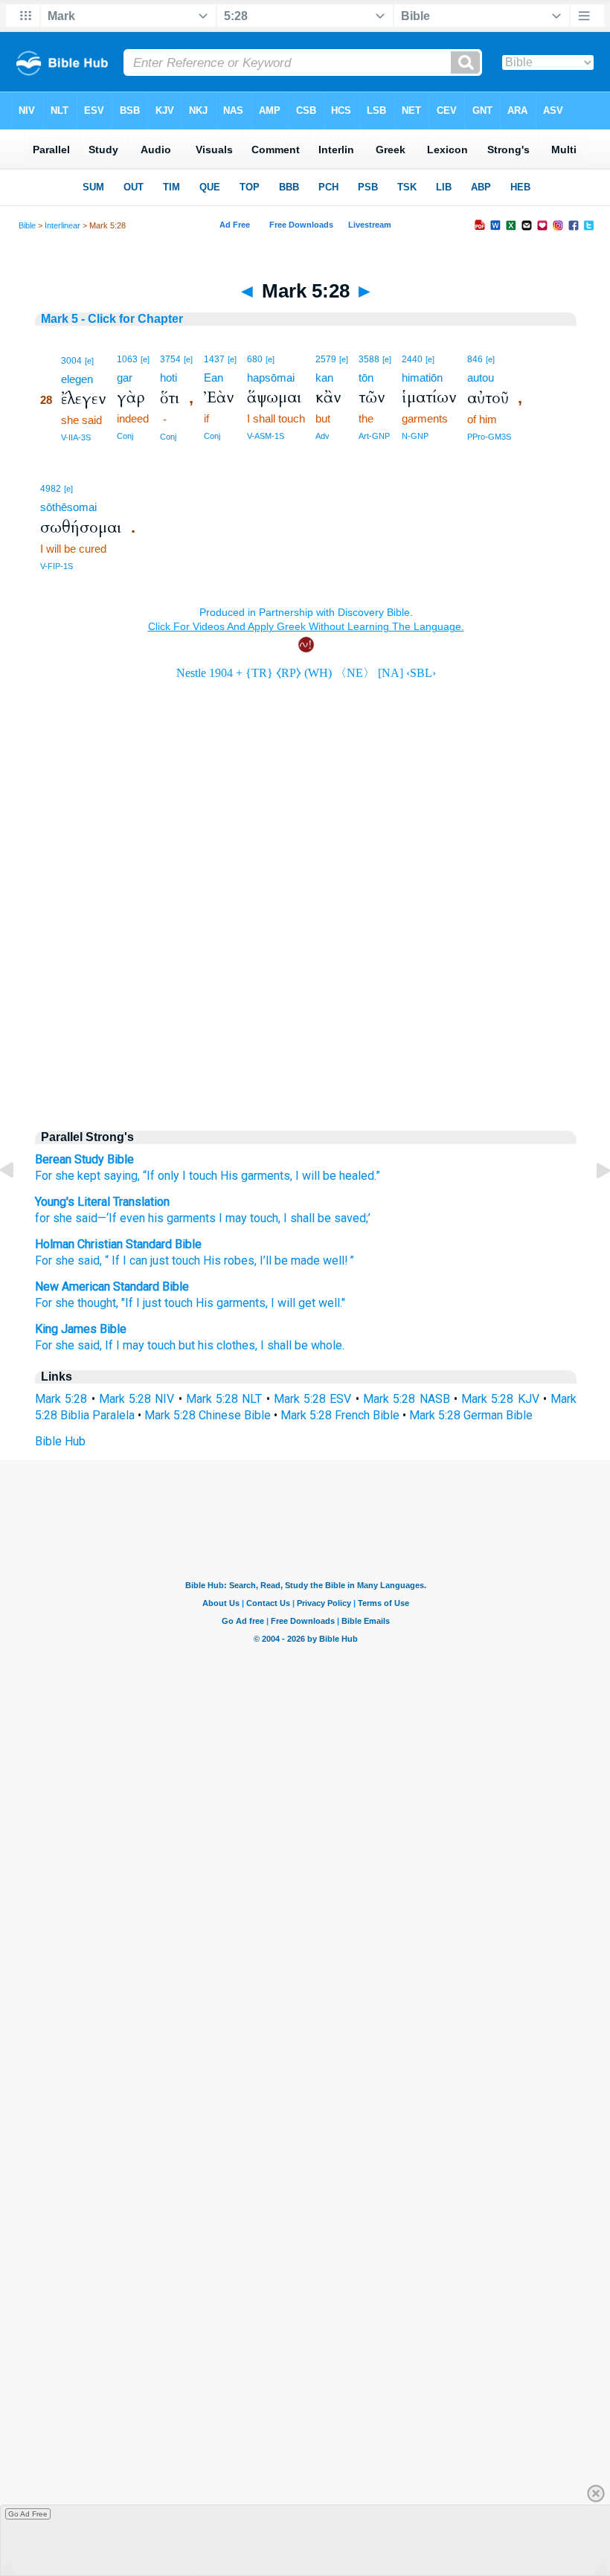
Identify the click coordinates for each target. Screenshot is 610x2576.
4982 (51, 489)
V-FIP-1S (57, 566)
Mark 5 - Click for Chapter (112, 319)
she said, (78, 1345)
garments (190, 1218)
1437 (214, 359)
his (154, 1218)
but (187, 1345)
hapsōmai (271, 378)
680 (255, 359)
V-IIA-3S (76, 437)
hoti (168, 378)
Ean (213, 378)
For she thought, (77, 1303)
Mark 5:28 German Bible (471, 1415)
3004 (71, 361)
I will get (293, 1303)
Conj (125, 436)
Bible (27, 225)
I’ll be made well (302, 1260)
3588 (369, 359)
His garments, (232, 1303)
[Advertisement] (306, 991)
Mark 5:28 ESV (313, 1399)
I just (149, 1303)
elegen (77, 379)
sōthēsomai (68, 507)
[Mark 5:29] (591, 1204)
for (42, 1218)
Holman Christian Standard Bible (118, 1244)
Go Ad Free (28, 2514)
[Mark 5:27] (19, 1204)
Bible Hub (60, 1441)
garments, (267, 1176)
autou (481, 378)
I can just (146, 1260)
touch (186, 1260)
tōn (366, 378)
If (116, 1260)
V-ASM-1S (266, 436)
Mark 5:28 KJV (500, 1399)
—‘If (107, 1218)
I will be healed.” (338, 1176)
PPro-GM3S (489, 437)
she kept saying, (97, 1176)
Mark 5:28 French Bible (340, 1415)
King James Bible (81, 1329)
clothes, (237, 1345)
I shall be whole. (302, 1345)
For (44, 1176)
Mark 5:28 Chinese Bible (208, 1415)
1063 (127, 359)
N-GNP (415, 436)
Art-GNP (374, 436)
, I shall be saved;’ (324, 1218)
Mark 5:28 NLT (224, 1399)
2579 (326, 359)
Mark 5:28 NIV (137, 1399)
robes (239, 1260)
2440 (412, 359)
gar (125, 378)
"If (127, 1303)
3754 (170, 359)
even (131, 1218)
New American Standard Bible (112, 1287)
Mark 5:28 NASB (407, 1399)
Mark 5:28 (61, 1399)
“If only (161, 1176)
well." (332, 1303)
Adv (322, 436)
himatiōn (422, 378)
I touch (200, 1176)
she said (74, 1218)
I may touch (247, 1218)
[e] (89, 361)
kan (324, 378)
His (229, 1176)
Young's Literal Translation (102, 1202)
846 (475, 359)
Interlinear (62, 225)
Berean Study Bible (84, 1159)
